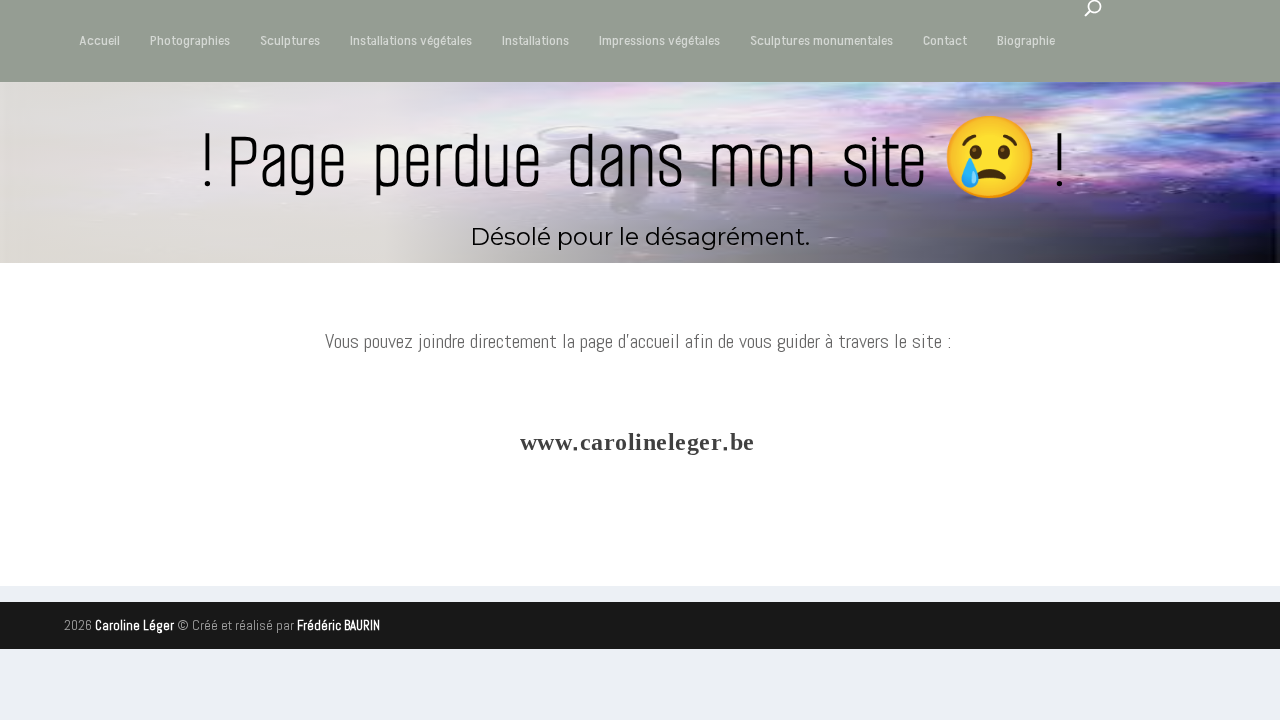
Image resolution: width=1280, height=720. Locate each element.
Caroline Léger (134, 625)
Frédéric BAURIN (338, 625)
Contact (945, 40)
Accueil (99, 40)
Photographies (190, 40)
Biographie (1026, 40)
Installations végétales (411, 40)
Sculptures (290, 40)
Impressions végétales (659, 40)
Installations (535, 40)
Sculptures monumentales (821, 40)
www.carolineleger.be (637, 442)
